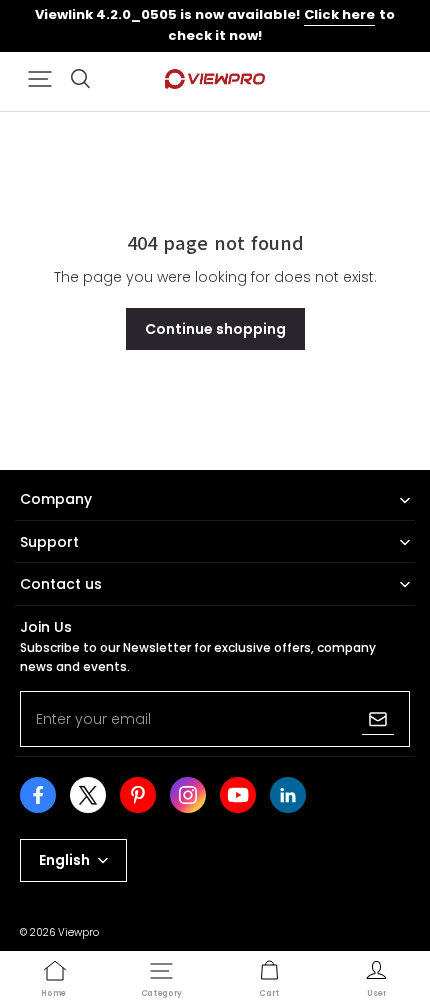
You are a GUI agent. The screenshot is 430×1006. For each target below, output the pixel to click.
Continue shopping (215, 329)
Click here (339, 14)
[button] (40, 79)
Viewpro (78, 932)
